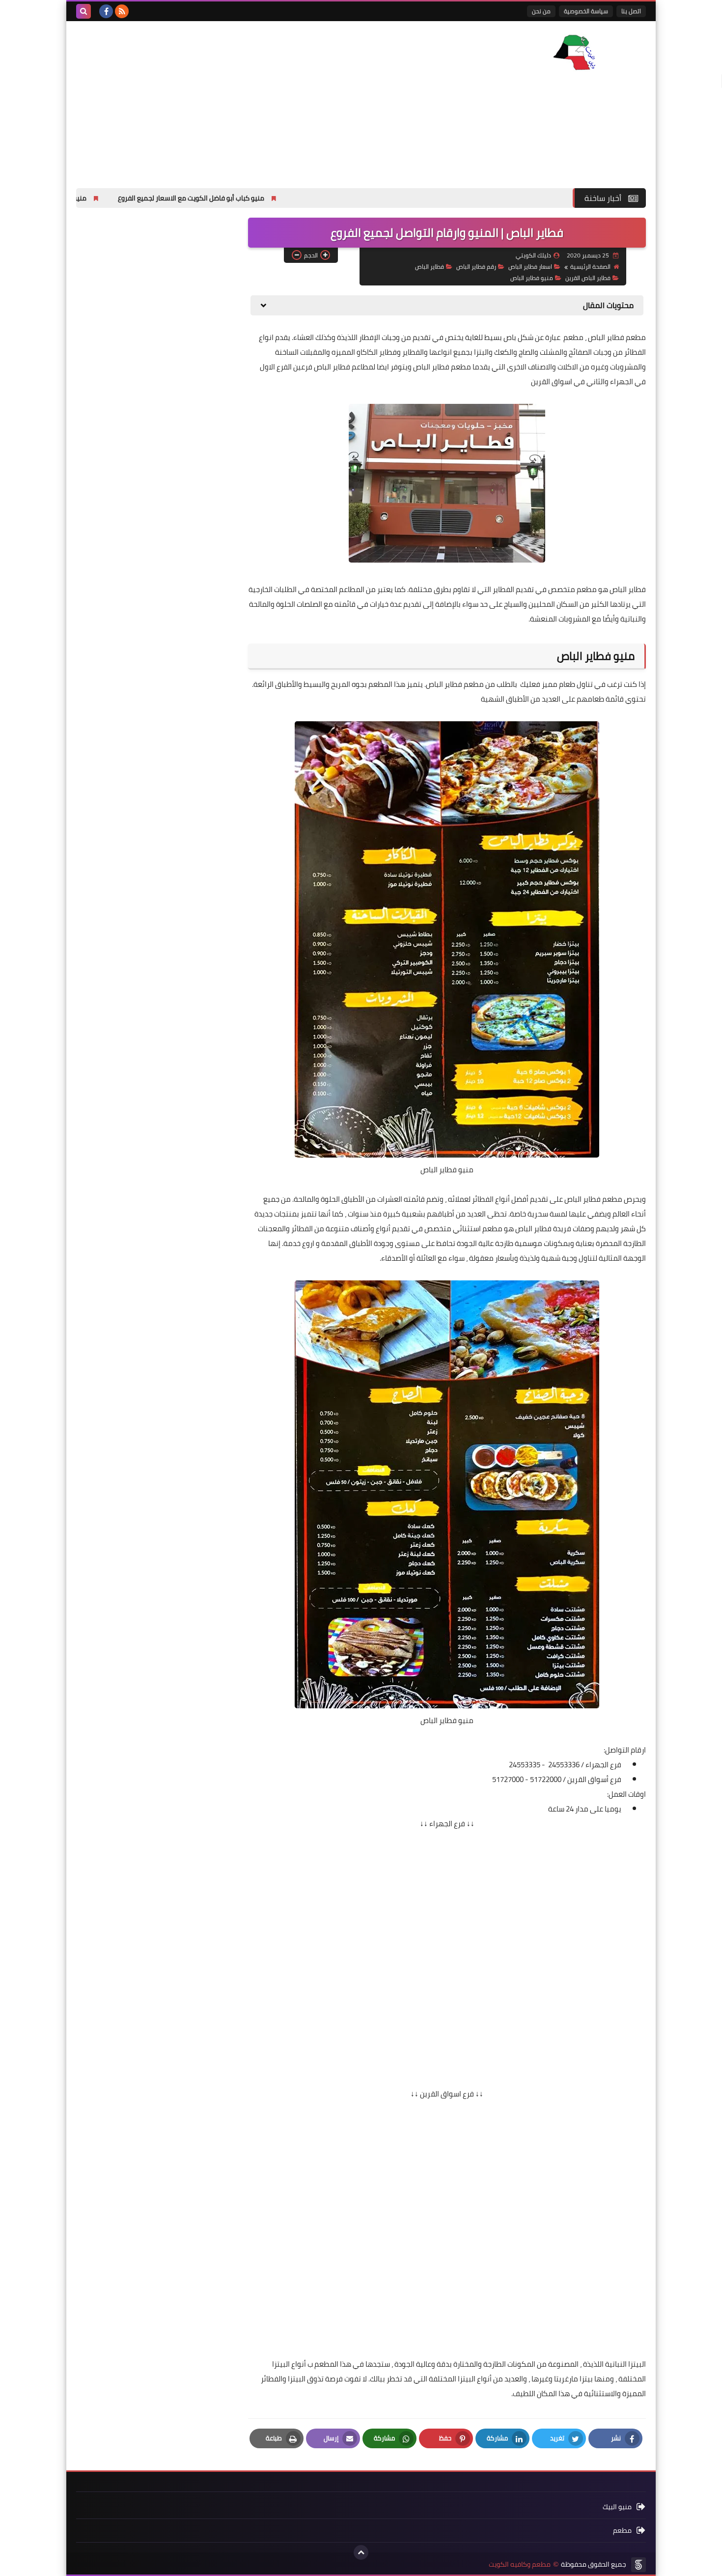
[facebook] (106, 11)
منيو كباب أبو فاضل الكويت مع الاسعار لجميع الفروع (281, 198)
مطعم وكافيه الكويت (520, 2564)
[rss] (122, 11)
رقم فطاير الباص (476, 267)
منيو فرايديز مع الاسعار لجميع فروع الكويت (116, 198)
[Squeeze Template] (639, 2565)
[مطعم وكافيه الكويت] (575, 52)
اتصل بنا (631, 11)
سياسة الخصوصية (586, 11)
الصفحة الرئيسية (590, 267)
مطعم (622, 2530)
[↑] (361, 2552)
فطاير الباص (430, 267)
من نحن (541, 11)
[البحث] (83, 11)
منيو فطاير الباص (532, 278)
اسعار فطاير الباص (530, 267)
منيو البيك (617, 2507)
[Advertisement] (255, 100)
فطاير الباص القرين (588, 278)
